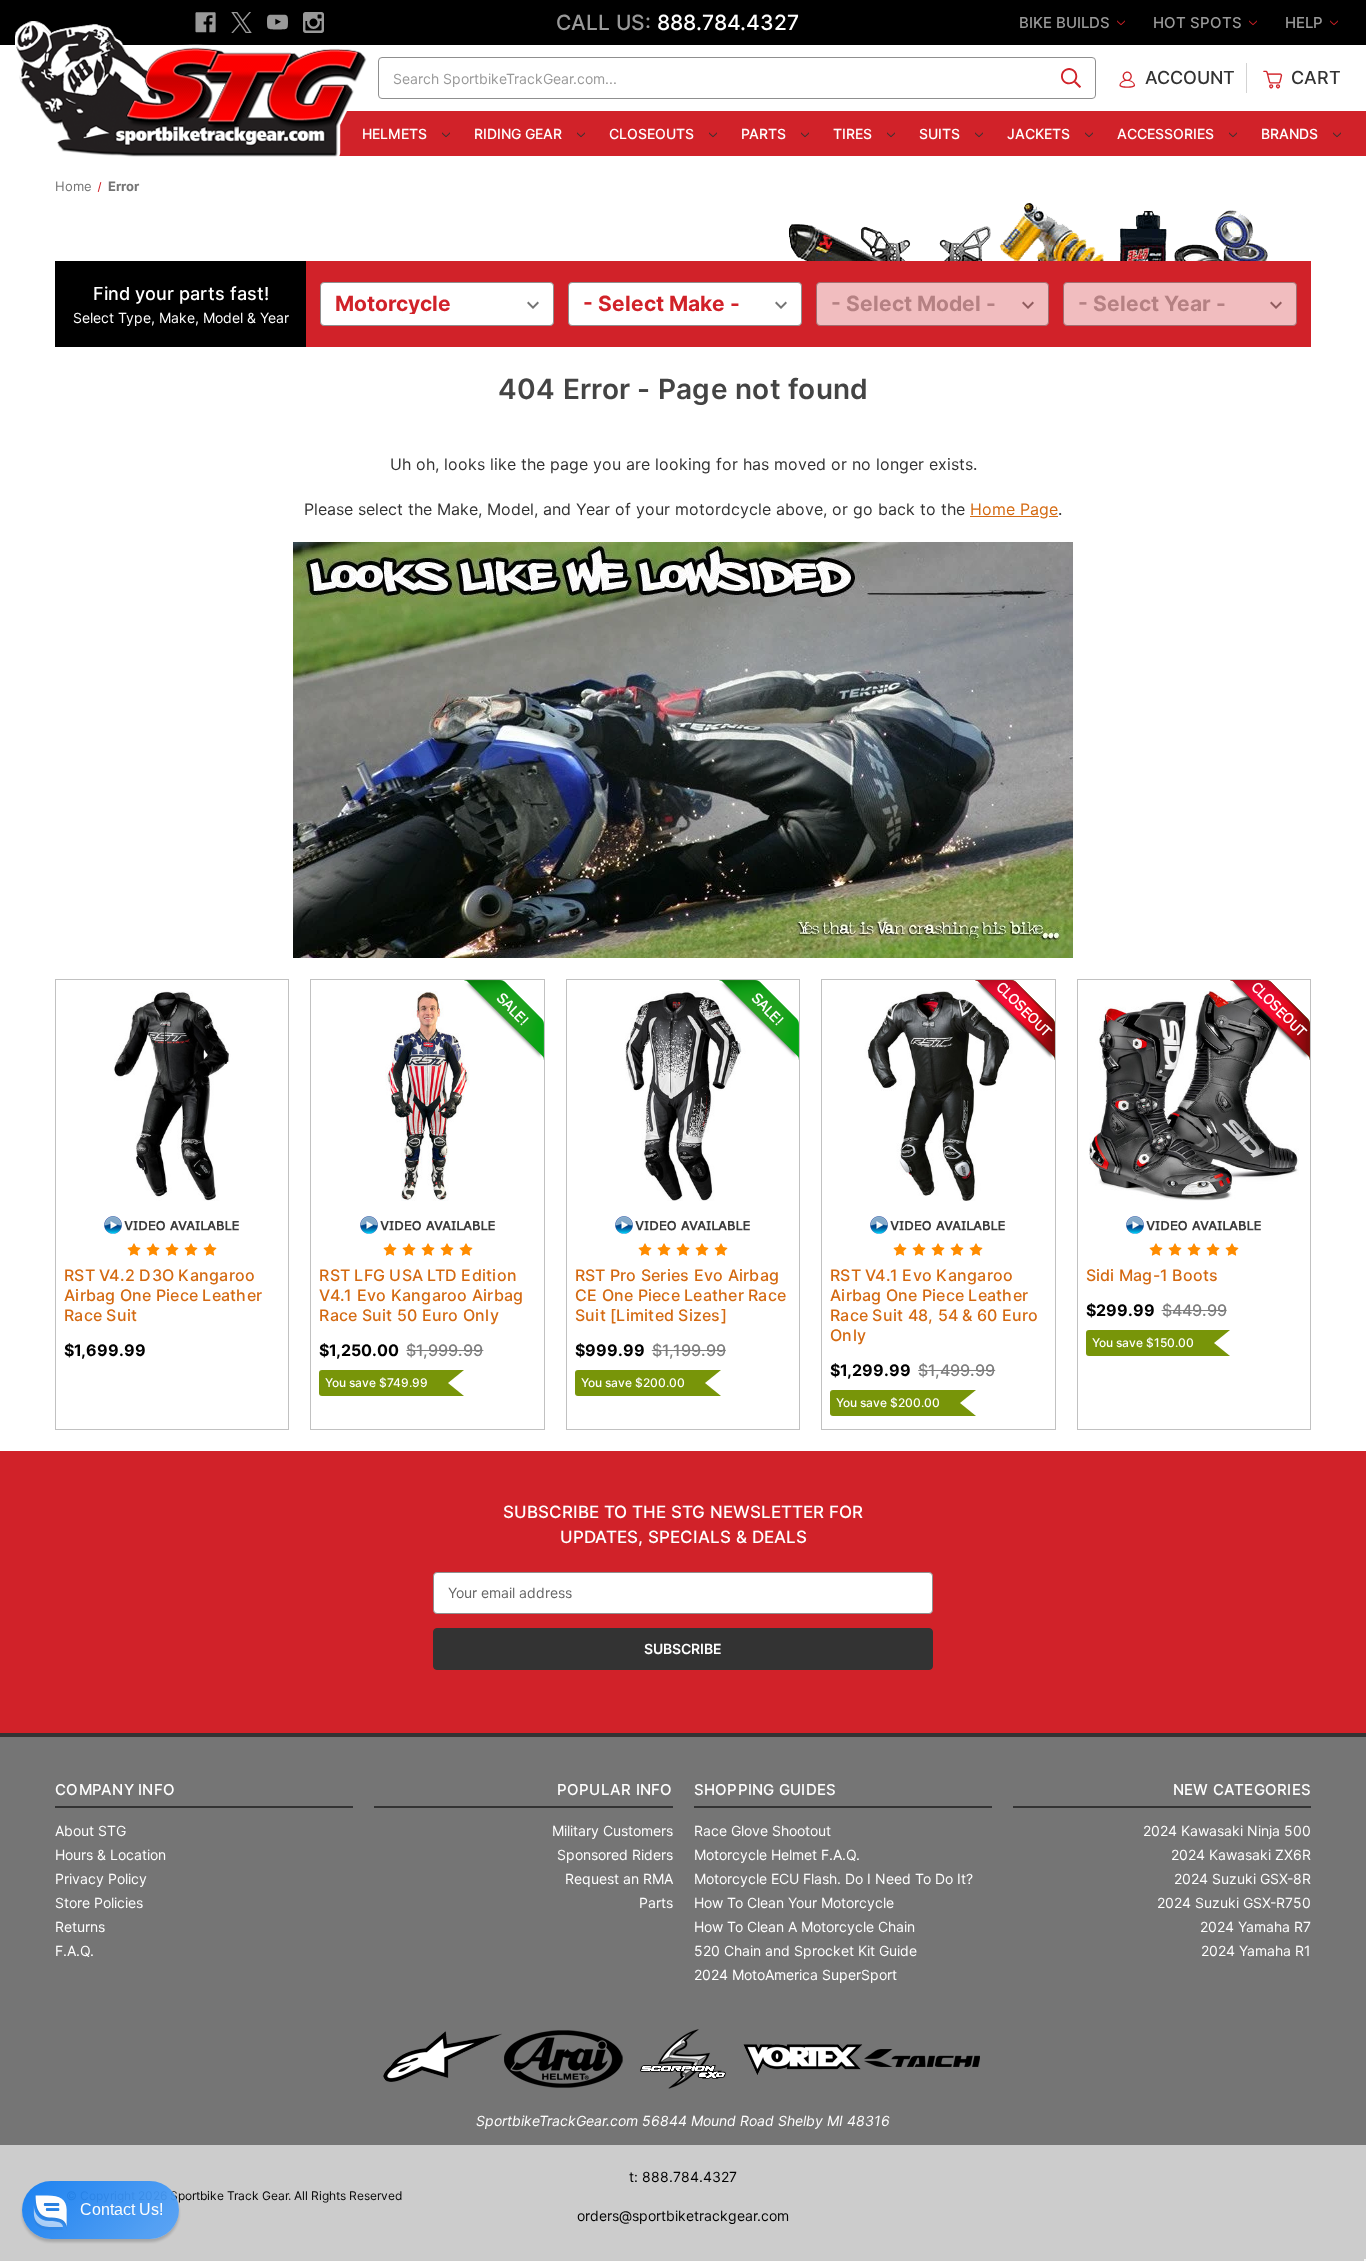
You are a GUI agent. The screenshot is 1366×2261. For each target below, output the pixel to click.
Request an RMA (619, 1878)
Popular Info (614, 1789)
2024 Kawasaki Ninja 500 (1227, 1830)
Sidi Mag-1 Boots (1152, 1275)
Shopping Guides (765, 1789)
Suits (941, 133)
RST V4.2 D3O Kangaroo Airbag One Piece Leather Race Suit (163, 1295)
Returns (80, 1926)
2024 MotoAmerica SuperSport (795, 1974)
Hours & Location (110, 1854)
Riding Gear (520, 133)
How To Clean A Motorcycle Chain (804, 1926)
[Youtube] (277, 22)
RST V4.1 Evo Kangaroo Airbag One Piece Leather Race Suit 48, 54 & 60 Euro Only (934, 1305)
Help (1306, 22)
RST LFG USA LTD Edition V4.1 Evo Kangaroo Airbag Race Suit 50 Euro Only (421, 1295)
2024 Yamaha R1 (1256, 1950)
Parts (765, 133)
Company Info (115, 1789)
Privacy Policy (101, 1878)
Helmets (396, 133)
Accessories (1167, 133)
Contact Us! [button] (121, 2209)
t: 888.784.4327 (683, 2176)
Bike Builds (1066, 22)
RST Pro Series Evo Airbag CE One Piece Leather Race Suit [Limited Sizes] (680, 1295)
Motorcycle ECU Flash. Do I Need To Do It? (833, 1878)
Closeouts (653, 133)
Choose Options (172, 1113)
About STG (90, 1830)
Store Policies (99, 1902)
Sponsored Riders (615, 1854)
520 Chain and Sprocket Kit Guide (805, 1950)
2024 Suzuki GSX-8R (1242, 1878)
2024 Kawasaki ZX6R (1241, 1854)
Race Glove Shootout (762, 1830)
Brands (1291, 133)
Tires (854, 133)
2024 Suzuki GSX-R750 (1234, 1902)
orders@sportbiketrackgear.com (683, 2215)
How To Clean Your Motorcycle (794, 1902)
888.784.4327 (728, 22)
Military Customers (612, 1830)
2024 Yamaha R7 (1255, 1926)
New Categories (1242, 1789)
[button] (100, 2210)
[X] (241, 22)
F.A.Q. (74, 1950)
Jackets (1040, 133)
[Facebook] (205, 22)
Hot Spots (1199, 22)
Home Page (1014, 509)
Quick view (153, 1078)
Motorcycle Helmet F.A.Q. (777, 1854)
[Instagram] (313, 22)
